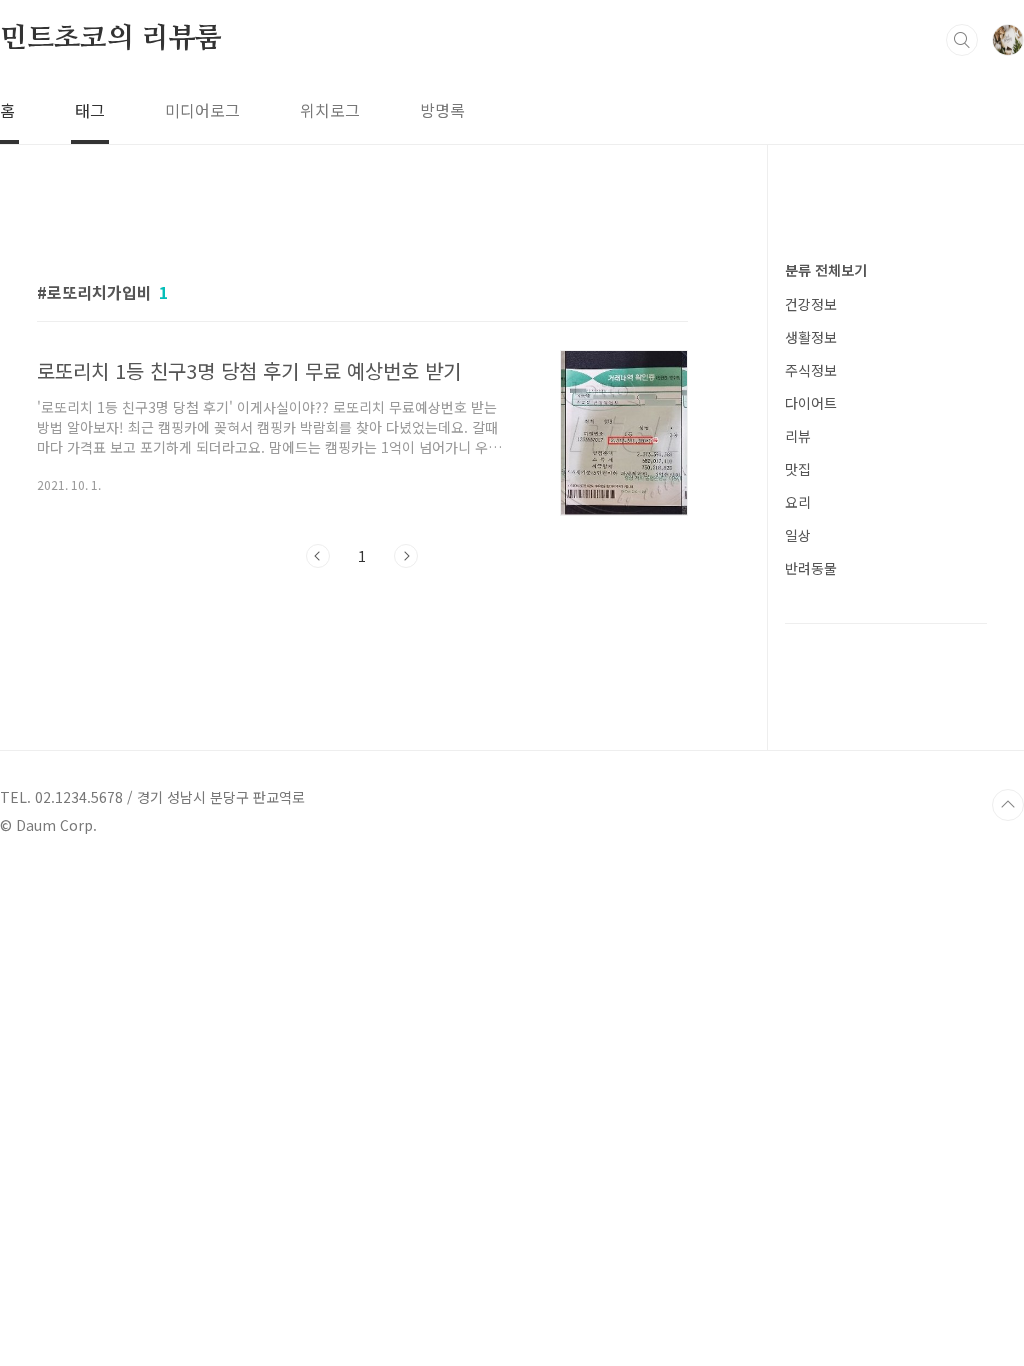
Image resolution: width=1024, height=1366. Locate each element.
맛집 (798, 469)
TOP (1008, 805)
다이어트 (811, 403)
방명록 (442, 110)
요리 (798, 502)
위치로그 (330, 110)
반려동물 (811, 568)
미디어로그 (202, 110)
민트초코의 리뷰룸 (111, 39)
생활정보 (811, 337)
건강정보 (811, 304)
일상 (798, 535)
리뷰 (798, 436)
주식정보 (811, 370)
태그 (90, 110)
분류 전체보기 (826, 270)
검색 (962, 40)
